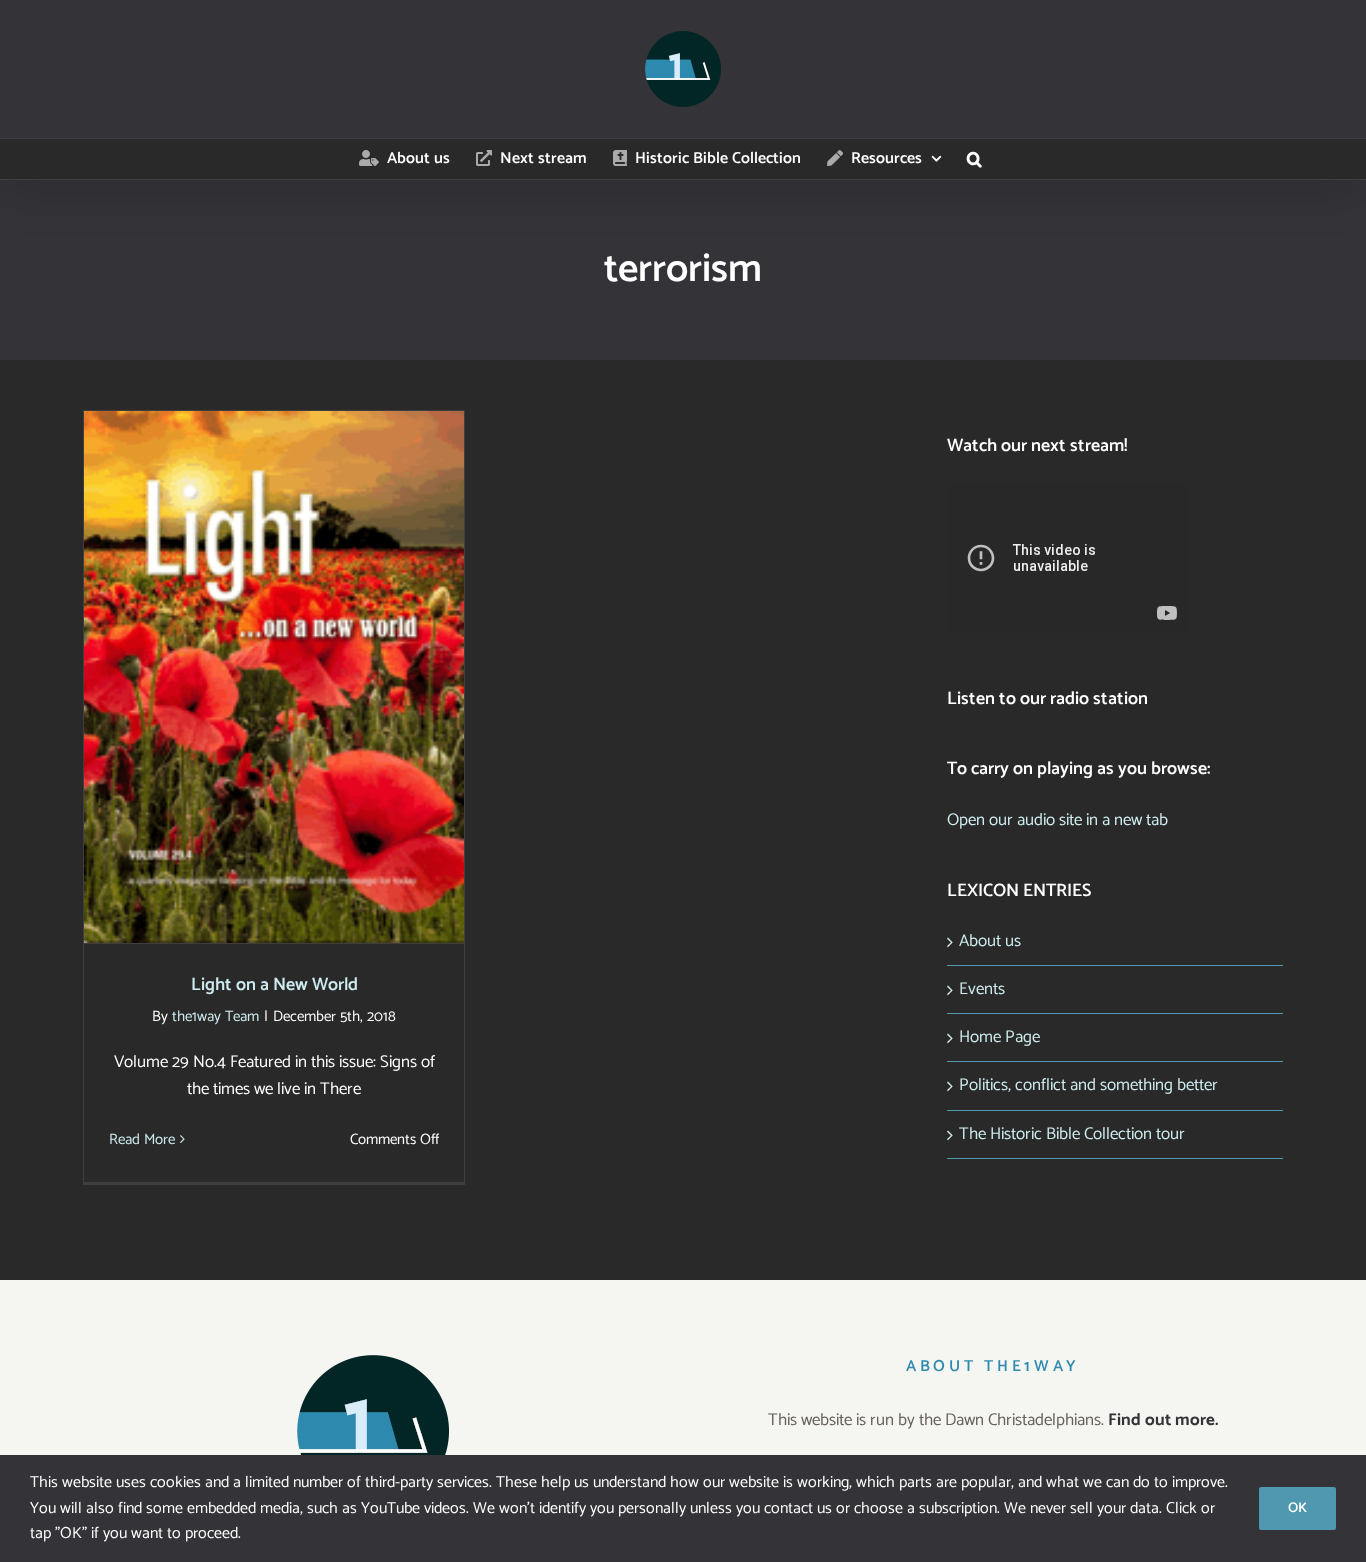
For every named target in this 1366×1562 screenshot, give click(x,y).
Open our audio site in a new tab (1057, 820)
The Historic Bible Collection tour (1072, 1134)
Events (982, 989)
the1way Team (215, 1016)
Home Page (999, 1037)
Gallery (300, 658)
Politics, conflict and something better (1088, 1085)
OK (1297, 1508)
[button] (974, 159)
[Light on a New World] (274, 677)
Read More (142, 1139)
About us (990, 941)
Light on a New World (248, 658)
